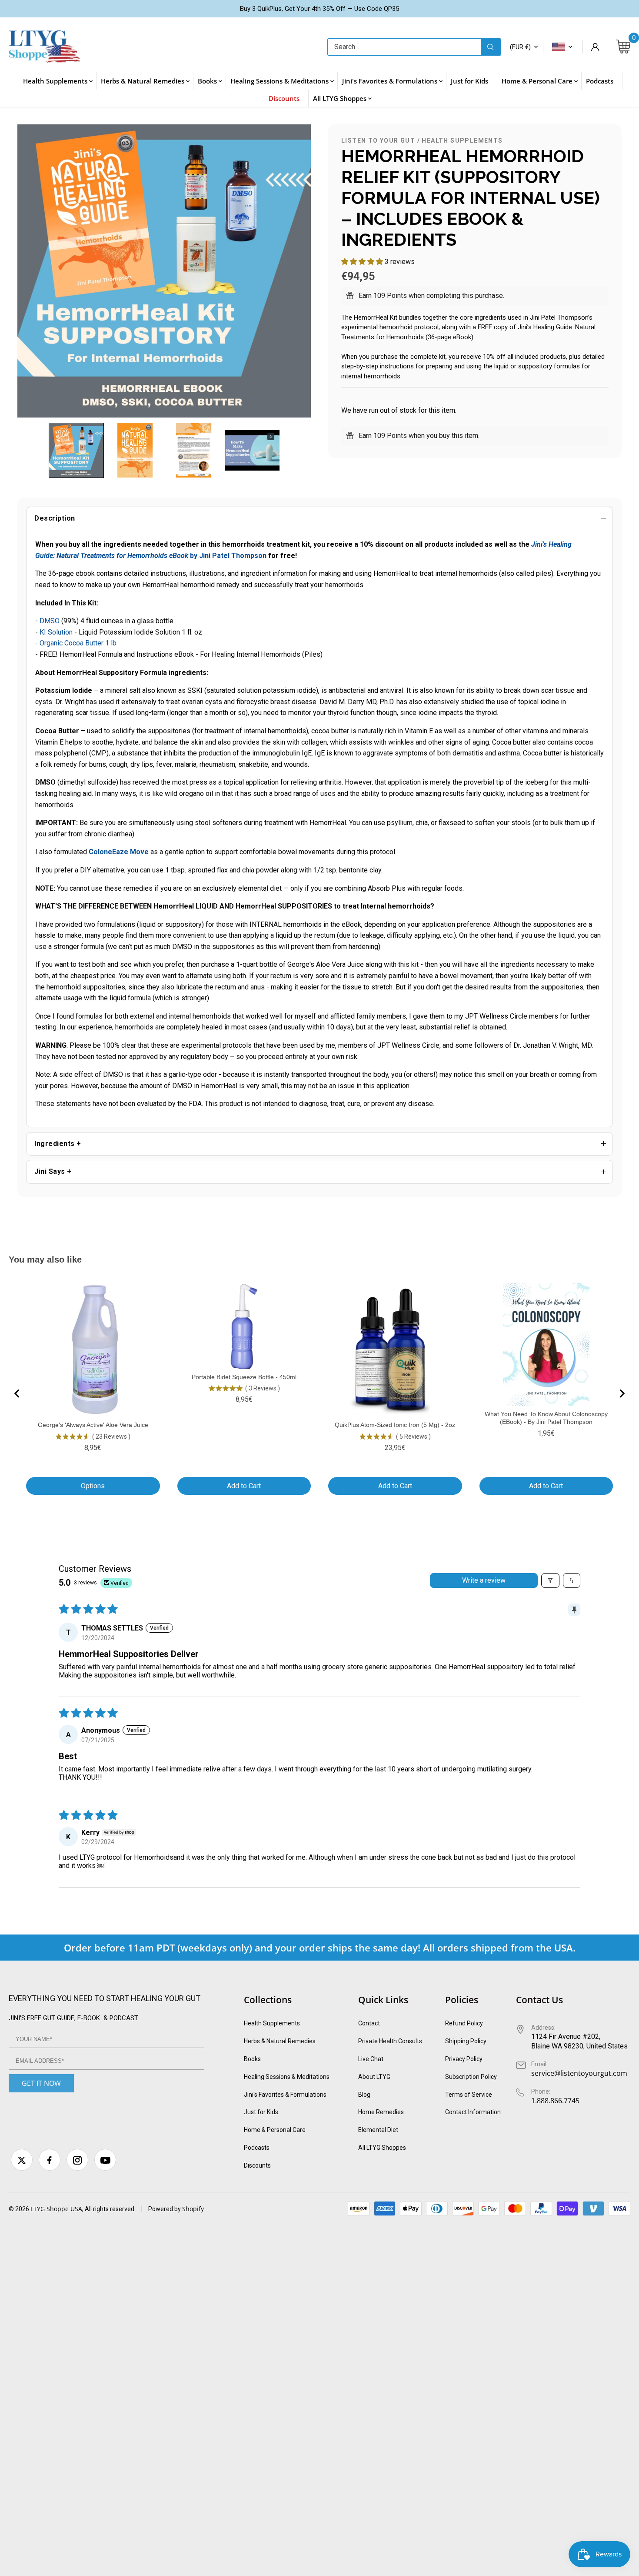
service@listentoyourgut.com (579, 2073)
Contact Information (473, 2112)
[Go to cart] (623, 47)
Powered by (165, 2209)
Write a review (484, 1580)
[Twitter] (22, 2160)
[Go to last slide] (17, 1393)
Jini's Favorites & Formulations (285, 2095)
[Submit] (491, 47)
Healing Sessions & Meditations (287, 2077)
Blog (364, 2095)
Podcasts (257, 2148)
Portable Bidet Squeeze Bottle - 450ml (244, 1377)
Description (55, 518)
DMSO (50, 621)
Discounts (257, 2165)
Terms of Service (469, 2095)
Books (252, 2059)
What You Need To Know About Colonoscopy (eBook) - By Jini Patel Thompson (546, 1418)
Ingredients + (58, 1144)
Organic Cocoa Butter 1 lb (78, 643)
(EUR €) (520, 47)
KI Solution (56, 632)
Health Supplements (462, 140)
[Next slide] (622, 1393)
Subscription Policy (471, 2077)
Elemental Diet (378, 2130)
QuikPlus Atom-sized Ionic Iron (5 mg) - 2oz (395, 1425)
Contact (369, 2023)
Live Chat (371, 2059)
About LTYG (374, 2077)
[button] (76, 450)
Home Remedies (381, 2112)
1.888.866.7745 (555, 2101)
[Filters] (550, 1580)
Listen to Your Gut (378, 140)
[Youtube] (105, 2160)
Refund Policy (464, 2023)
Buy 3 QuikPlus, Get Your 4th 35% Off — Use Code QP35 (319, 9)
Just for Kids (261, 2112)
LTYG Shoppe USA (56, 2209)
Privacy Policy (464, 2059)
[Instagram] (77, 2160)
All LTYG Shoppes (382, 2148)
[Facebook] (50, 2160)
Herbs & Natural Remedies (280, 2041)
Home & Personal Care (275, 2130)
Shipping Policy (466, 2041)
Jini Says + (53, 1171)
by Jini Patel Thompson (161, 556)
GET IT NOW (41, 2083)
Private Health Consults (390, 2041)
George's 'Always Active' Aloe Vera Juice (93, 1425)
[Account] (595, 47)
